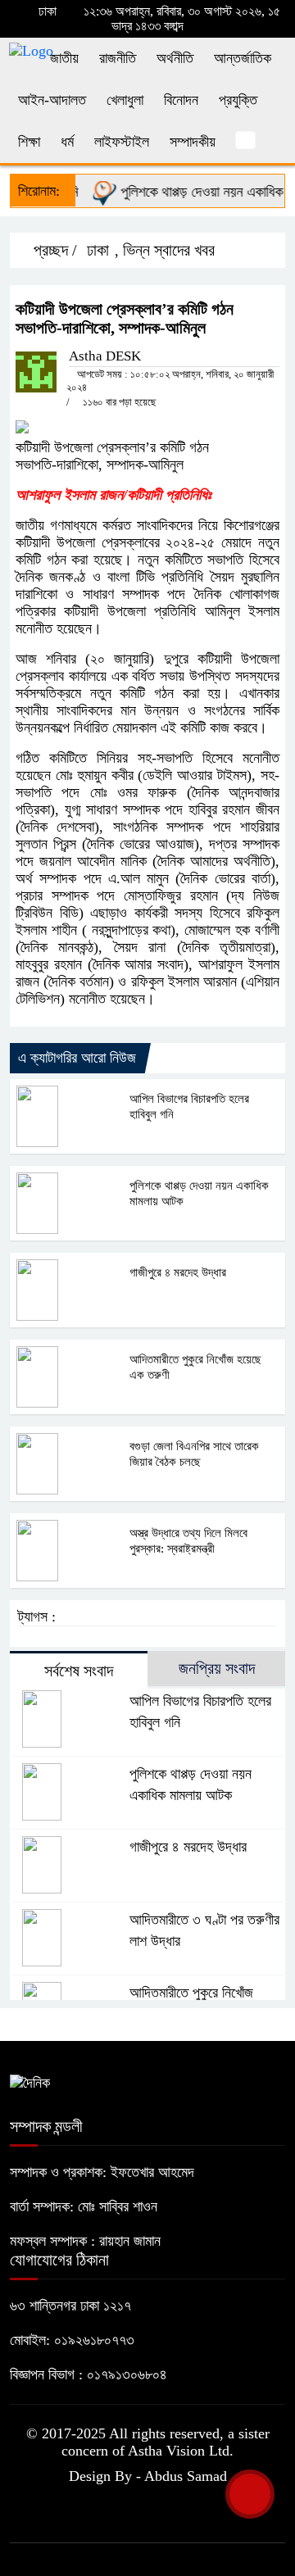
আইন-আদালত (52, 100)
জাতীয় (64, 58)
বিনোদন (181, 100)
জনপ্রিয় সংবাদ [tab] (217, 1668)
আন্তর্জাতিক (243, 58)
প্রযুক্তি (238, 100)
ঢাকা (98, 250)
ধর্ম (67, 142)
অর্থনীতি (175, 58)
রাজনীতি (118, 58)
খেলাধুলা (125, 100)
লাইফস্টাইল (122, 142)
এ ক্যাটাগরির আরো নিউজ (77, 1058)
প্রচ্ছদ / (53, 250)
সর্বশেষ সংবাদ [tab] (79, 1671)
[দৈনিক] (30, 2082)
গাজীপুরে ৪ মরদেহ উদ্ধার (178, 1272)
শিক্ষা (29, 142)
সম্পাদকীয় (193, 142)
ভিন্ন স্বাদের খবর (169, 250)
